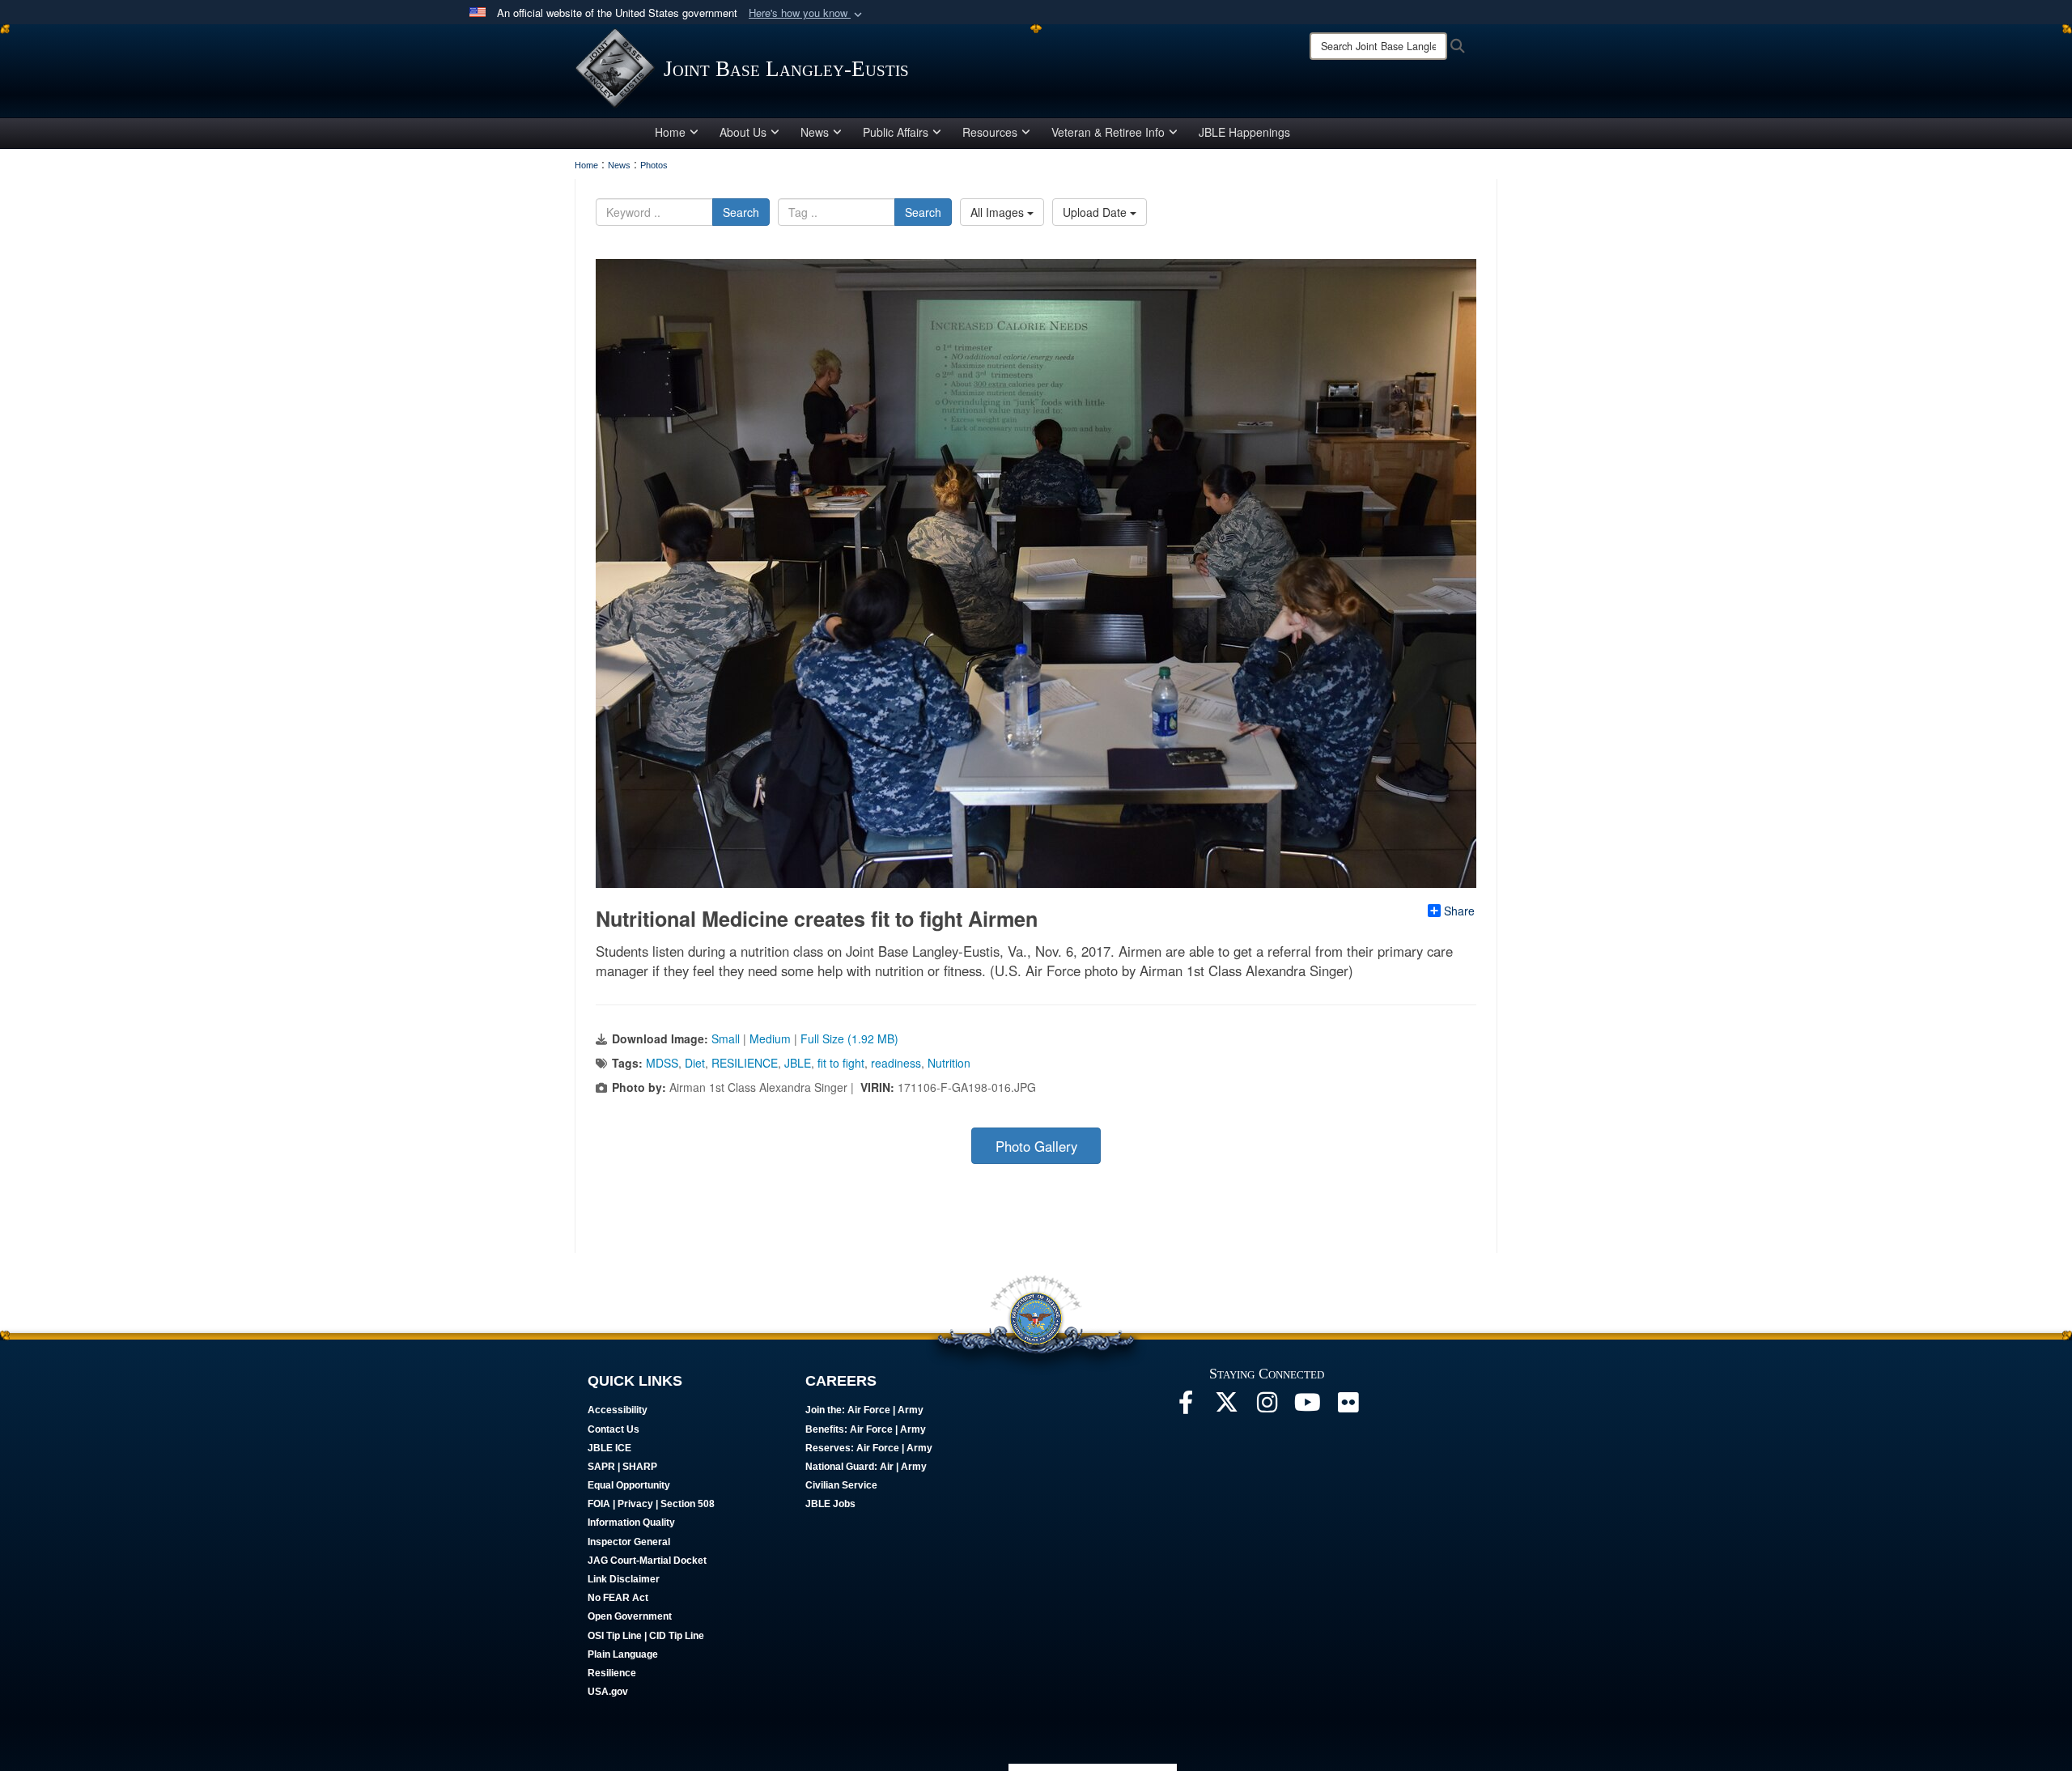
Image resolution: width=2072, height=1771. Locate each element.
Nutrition (949, 1063)
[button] (807, 13)
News (815, 132)
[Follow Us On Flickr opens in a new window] (1348, 1407)
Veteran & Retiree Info (1108, 132)
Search (741, 212)
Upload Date (1096, 212)
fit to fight (841, 1063)
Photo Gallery (1036, 1146)
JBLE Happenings (1244, 132)
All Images (999, 212)
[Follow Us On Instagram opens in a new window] (1267, 1407)
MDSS (662, 1063)
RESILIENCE (745, 1063)
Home (670, 132)
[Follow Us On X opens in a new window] (1226, 1407)
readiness (896, 1063)
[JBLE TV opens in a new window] (1307, 1407)
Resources (990, 132)
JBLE (798, 1063)
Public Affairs (896, 132)
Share (1459, 911)
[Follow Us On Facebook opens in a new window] (1186, 1407)
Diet (695, 1063)
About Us (743, 132)
